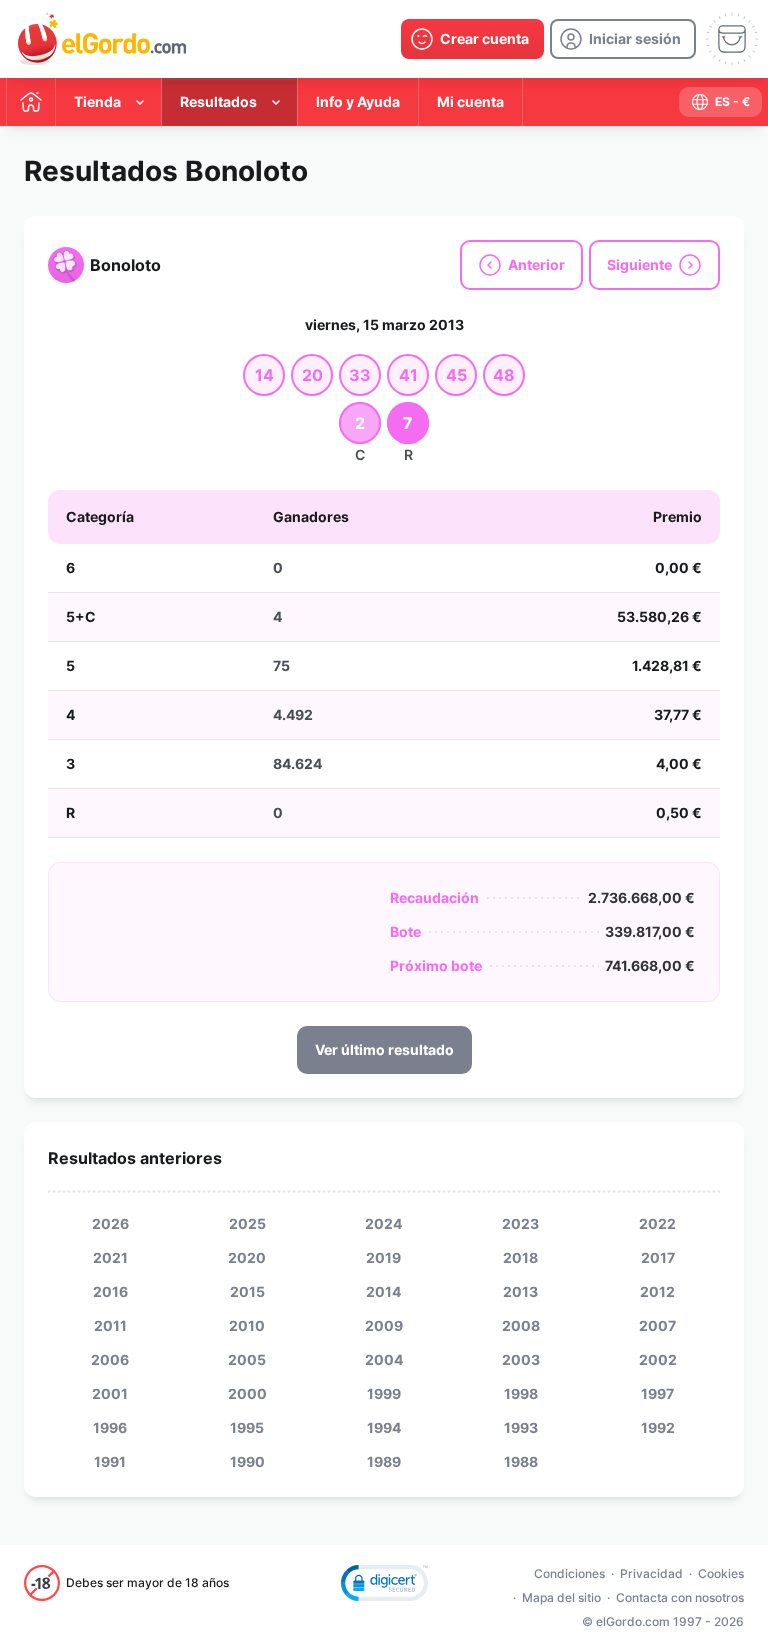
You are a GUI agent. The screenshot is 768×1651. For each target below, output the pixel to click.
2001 (110, 1393)
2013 (520, 1291)
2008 (521, 1325)
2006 (110, 1359)
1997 (657, 1393)
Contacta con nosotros (680, 1597)
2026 (110, 1223)
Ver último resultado (384, 1049)
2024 (383, 1223)
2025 (247, 1223)
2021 (110, 1257)
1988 (521, 1461)
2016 (110, 1291)
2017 (658, 1257)
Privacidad (651, 1573)
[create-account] (472, 39)
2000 (247, 1393)
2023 (520, 1223)
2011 (110, 1325)
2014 (383, 1291)
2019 (383, 1257)
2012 (657, 1291)
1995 (247, 1427)
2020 (247, 1257)
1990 (247, 1461)
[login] (623, 39)
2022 (657, 1223)
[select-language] (720, 102)
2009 (384, 1325)
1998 (521, 1393)
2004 (384, 1359)
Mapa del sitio (561, 1597)
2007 (657, 1325)
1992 (658, 1427)
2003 (521, 1359)
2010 (247, 1325)
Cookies (721, 1573)
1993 (521, 1427)
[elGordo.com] (102, 39)
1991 (110, 1461)
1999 (384, 1393)
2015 (247, 1291)
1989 (384, 1461)
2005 (247, 1359)
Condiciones (569, 1573)
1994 (384, 1427)
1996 (110, 1427)
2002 (658, 1359)
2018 (520, 1257)
